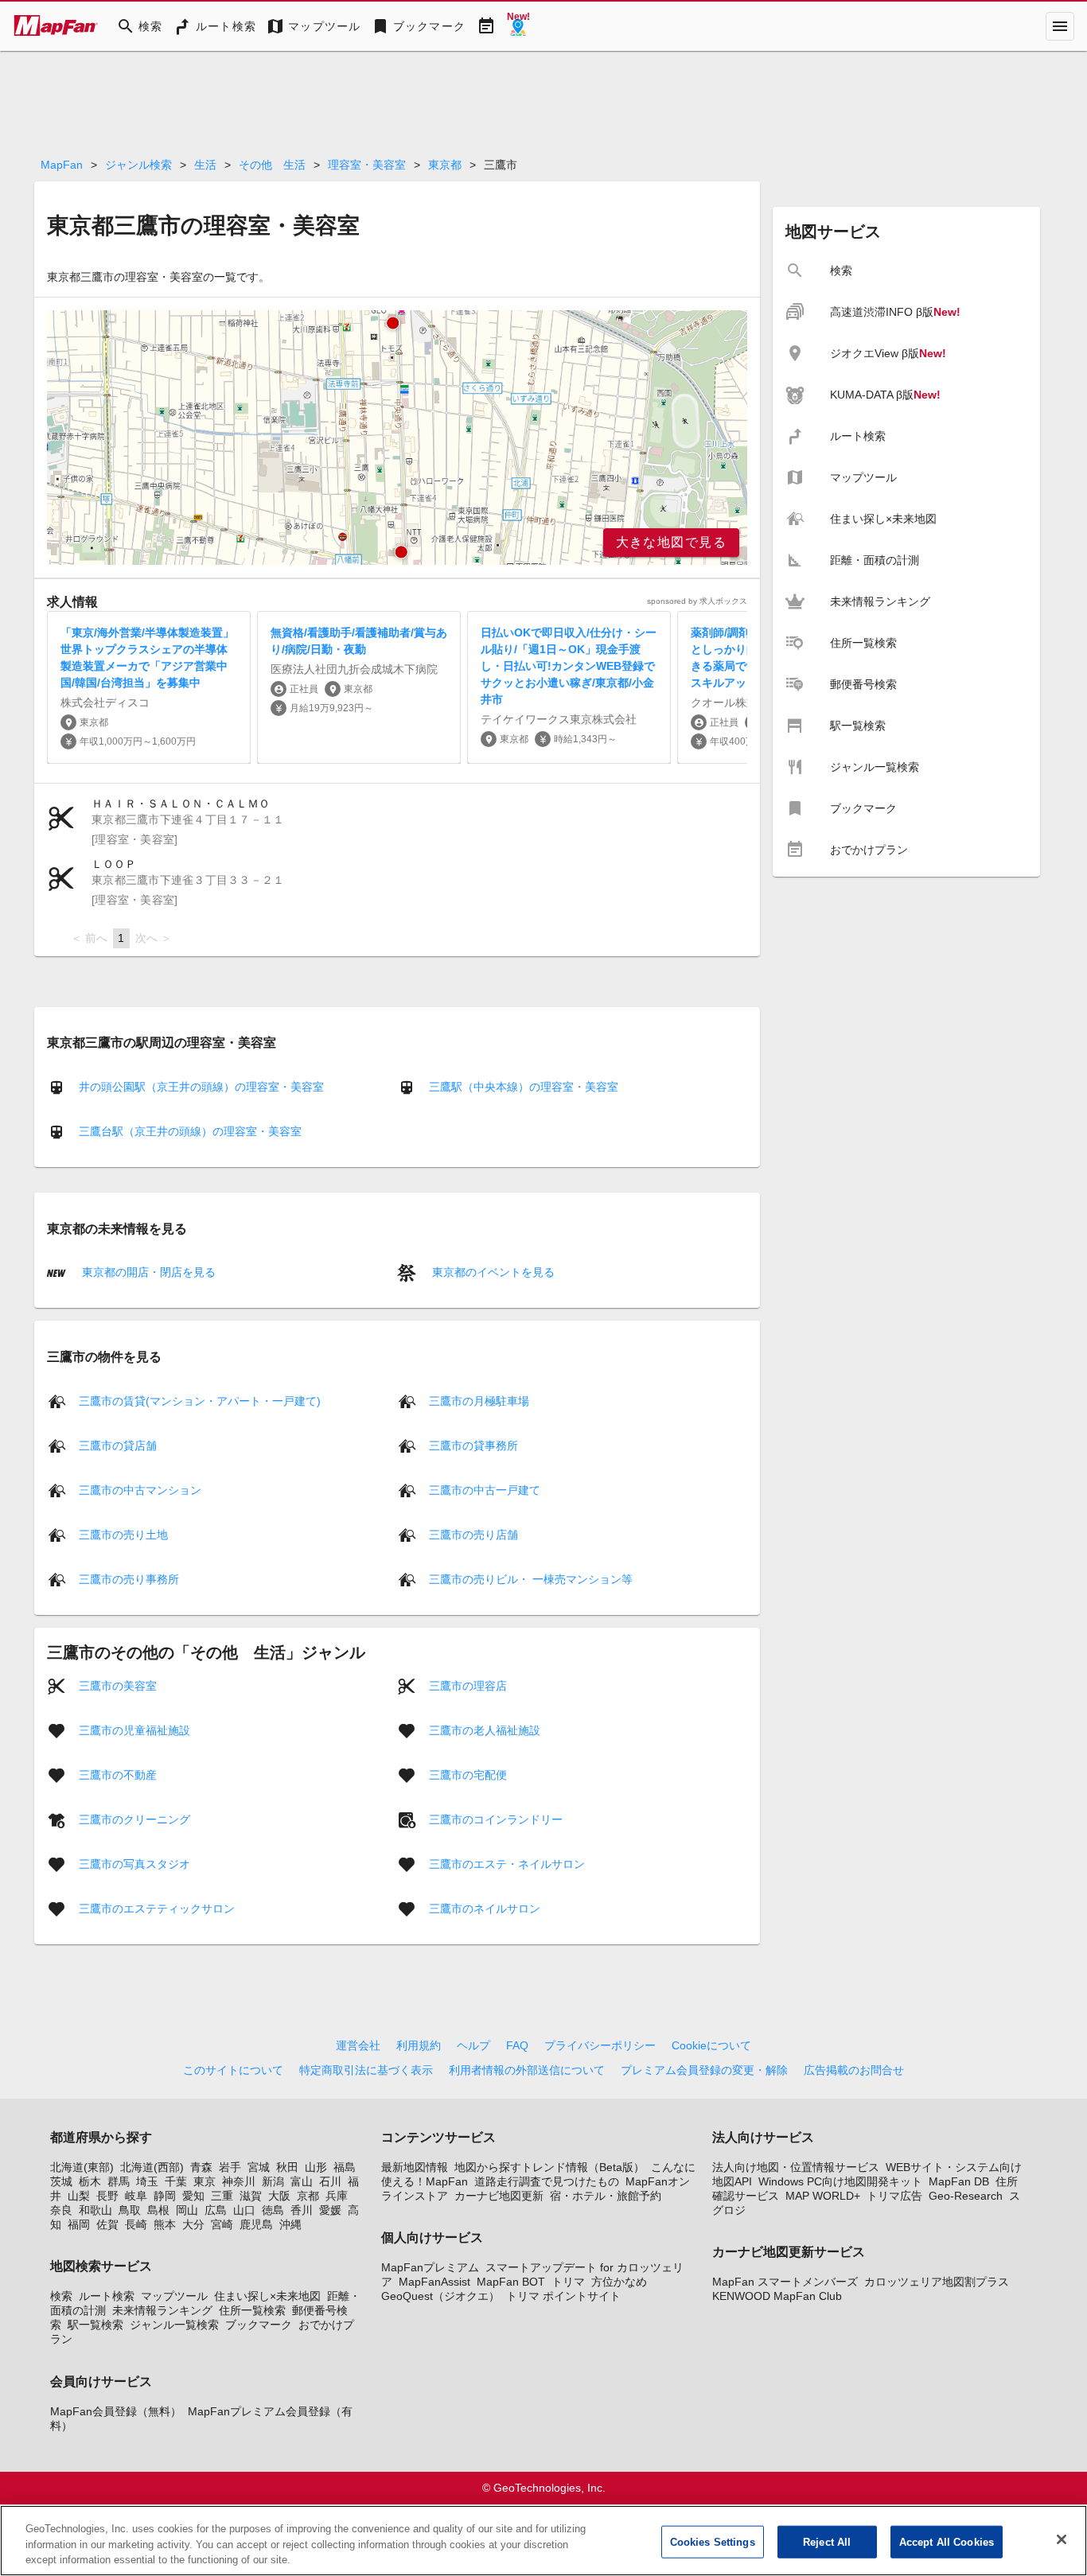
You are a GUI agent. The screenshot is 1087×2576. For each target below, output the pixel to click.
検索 (61, 2296)
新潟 (273, 2181)
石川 (330, 2181)
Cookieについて (711, 2045)
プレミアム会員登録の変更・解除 (704, 2070)
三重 (222, 2196)
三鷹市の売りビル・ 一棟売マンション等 (531, 1578)
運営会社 (358, 2045)
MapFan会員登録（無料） (116, 2411)
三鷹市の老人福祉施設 (485, 1730)
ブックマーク (259, 2325)
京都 (308, 2196)
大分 (193, 2224)
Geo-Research (966, 2196)
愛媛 (330, 2210)
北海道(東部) (82, 2167)
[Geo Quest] (518, 26)
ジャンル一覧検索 (174, 2325)
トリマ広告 (894, 2196)
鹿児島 (256, 2224)
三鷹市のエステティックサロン (157, 1908)
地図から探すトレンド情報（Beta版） (549, 2167)
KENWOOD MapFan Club (777, 2296)
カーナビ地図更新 (499, 2196)
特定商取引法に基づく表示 (366, 2070)
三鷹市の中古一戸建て (485, 1489)
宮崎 (222, 2224)
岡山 (187, 2210)
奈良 (61, 2210)
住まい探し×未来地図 (267, 2296)
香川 (302, 2210)
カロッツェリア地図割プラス (937, 2282)
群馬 (119, 2181)
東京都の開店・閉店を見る (147, 1272)
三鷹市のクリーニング (134, 1819)
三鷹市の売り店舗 (473, 1534)
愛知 (193, 2196)
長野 (107, 2196)
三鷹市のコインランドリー (496, 1819)
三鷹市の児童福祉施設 (134, 1730)
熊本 (165, 2224)
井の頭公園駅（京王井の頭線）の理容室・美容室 (201, 1087)
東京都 (445, 165)
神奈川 (239, 2181)
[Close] (1062, 2539)
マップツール (174, 2296)
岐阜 (136, 2196)
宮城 (259, 2167)
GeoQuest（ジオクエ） (440, 2296)
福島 (345, 2167)
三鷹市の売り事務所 (129, 1578)
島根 (158, 2210)
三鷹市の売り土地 (123, 1534)
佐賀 (107, 2224)
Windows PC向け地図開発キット (840, 2181)
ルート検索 (107, 2296)
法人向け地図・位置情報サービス (796, 2167)
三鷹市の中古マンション (140, 1489)
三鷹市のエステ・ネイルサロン (507, 1863)
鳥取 (130, 2210)
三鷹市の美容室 (118, 1685)
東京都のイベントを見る (492, 1272)
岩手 (230, 2167)
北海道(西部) (152, 2167)
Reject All (827, 2541)
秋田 (287, 2167)
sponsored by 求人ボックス (697, 601)
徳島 (273, 2210)
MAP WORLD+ (823, 2196)
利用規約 (419, 2045)
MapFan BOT (511, 2282)
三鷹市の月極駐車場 (479, 1400)
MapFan (62, 165)
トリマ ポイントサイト (563, 2296)
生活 (205, 165)
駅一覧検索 (95, 2325)
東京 (205, 2181)
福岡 (79, 2224)
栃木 (90, 2181)
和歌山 (95, 2210)
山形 (316, 2167)
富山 (302, 2181)
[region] (397, 438)
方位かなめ (619, 2282)
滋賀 (251, 2196)
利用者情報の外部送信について (527, 2070)
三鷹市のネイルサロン (485, 1908)
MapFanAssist (434, 2282)
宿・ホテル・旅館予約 (606, 2196)
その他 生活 (272, 165)
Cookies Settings (713, 2541)
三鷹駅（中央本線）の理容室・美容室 (524, 1087)
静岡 (165, 2196)
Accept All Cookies (947, 2541)
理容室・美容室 (367, 165)
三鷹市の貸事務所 (473, 1445)
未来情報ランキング (162, 2310)
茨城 (61, 2181)
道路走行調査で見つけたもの (547, 2181)
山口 (244, 2210)
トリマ (568, 2282)
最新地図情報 (415, 2167)
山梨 (79, 2196)
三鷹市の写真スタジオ (134, 1863)
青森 (201, 2167)
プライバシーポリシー (600, 2045)
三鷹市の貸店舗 (118, 1445)
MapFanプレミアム (430, 2267)
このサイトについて (233, 2070)
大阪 (279, 2196)
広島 (216, 2210)
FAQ (517, 2045)
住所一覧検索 (252, 2310)
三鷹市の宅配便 (468, 1774)
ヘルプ (473, 2045)
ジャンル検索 (138, 165)
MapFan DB (959, 2181)
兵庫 (337, 2196)
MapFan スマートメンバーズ (785, 2282)
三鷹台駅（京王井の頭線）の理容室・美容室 (190, 1131)
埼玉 (147, 2181)
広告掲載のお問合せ (854, 2070)
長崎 (136, 2224)
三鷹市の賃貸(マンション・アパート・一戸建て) (200, 1400)
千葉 (176, 2181)
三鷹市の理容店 (468, 1685)
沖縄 (290, 2224)
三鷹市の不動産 (118, 1774)
